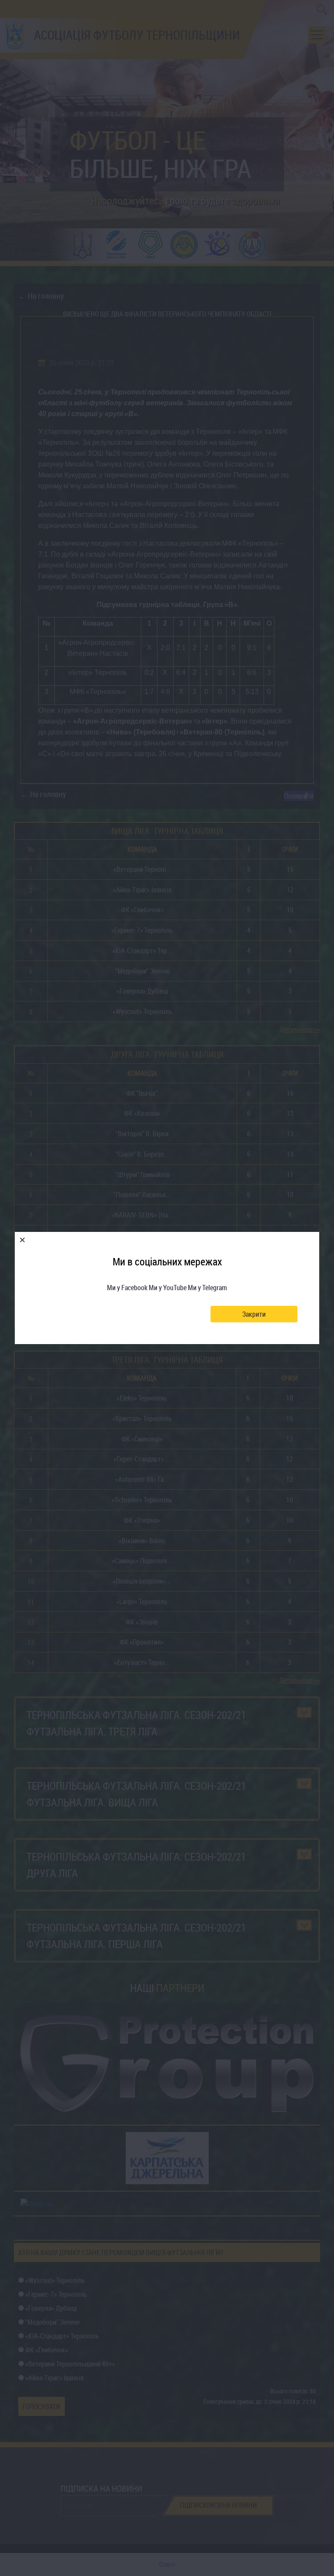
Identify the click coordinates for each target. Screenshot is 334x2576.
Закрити (254, 1314)
